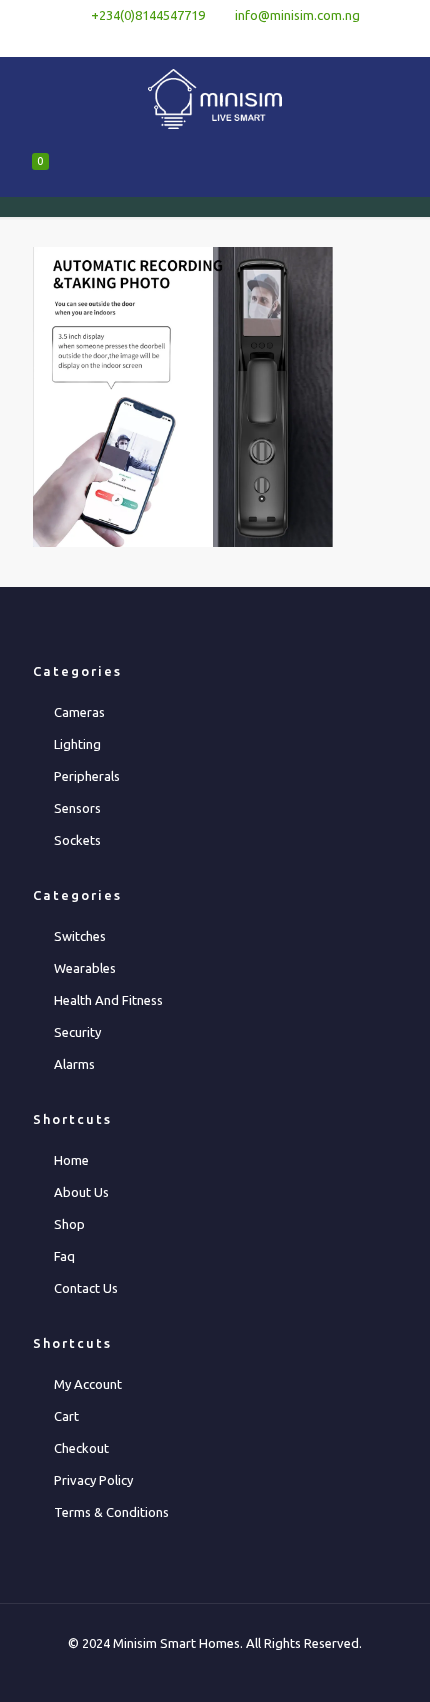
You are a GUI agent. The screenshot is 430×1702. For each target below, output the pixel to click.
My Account (88, 1384)
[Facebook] (189, 40)
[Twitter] (215, 40)
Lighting (77, 744)
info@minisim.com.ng (297, 15)
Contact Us (86, 1288)
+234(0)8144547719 (148, 15)
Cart (66, 1416)
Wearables (85, 968)
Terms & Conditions (111, 1512)
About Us (81, 1192)
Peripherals (87, 776)
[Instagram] (267, 40)
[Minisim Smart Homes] (215, 97)
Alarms (74, 1064)
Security (77, 1032)
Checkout (81, 1448)
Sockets (77, 840)
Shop (69, 1224)
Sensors (77, 808)
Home (71, 1160)
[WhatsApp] (163, 40)
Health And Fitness (108, 1000)
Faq (64, 1256)
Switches (80, 936)
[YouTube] (241, 40)
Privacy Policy (93, 1480)
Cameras (79, 712)
